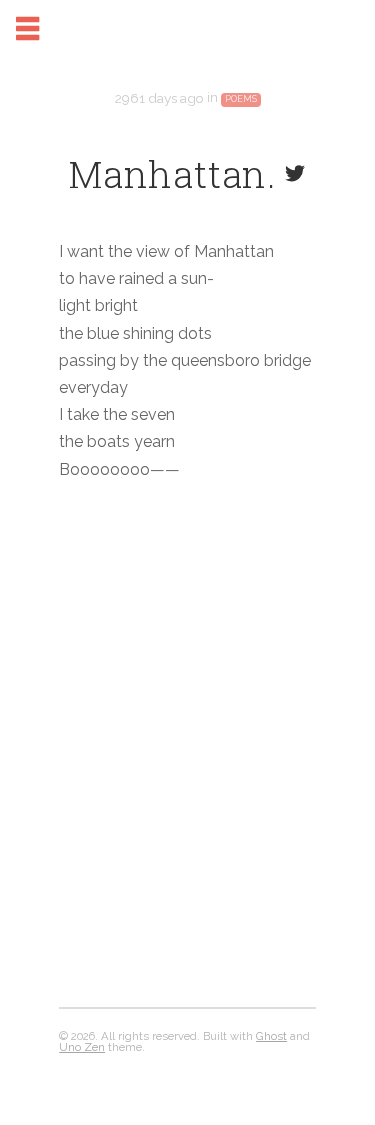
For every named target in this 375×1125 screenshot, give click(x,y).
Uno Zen (82, 1047)
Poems (241, 99)
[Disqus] (187, 754)
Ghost (271, 1036)
